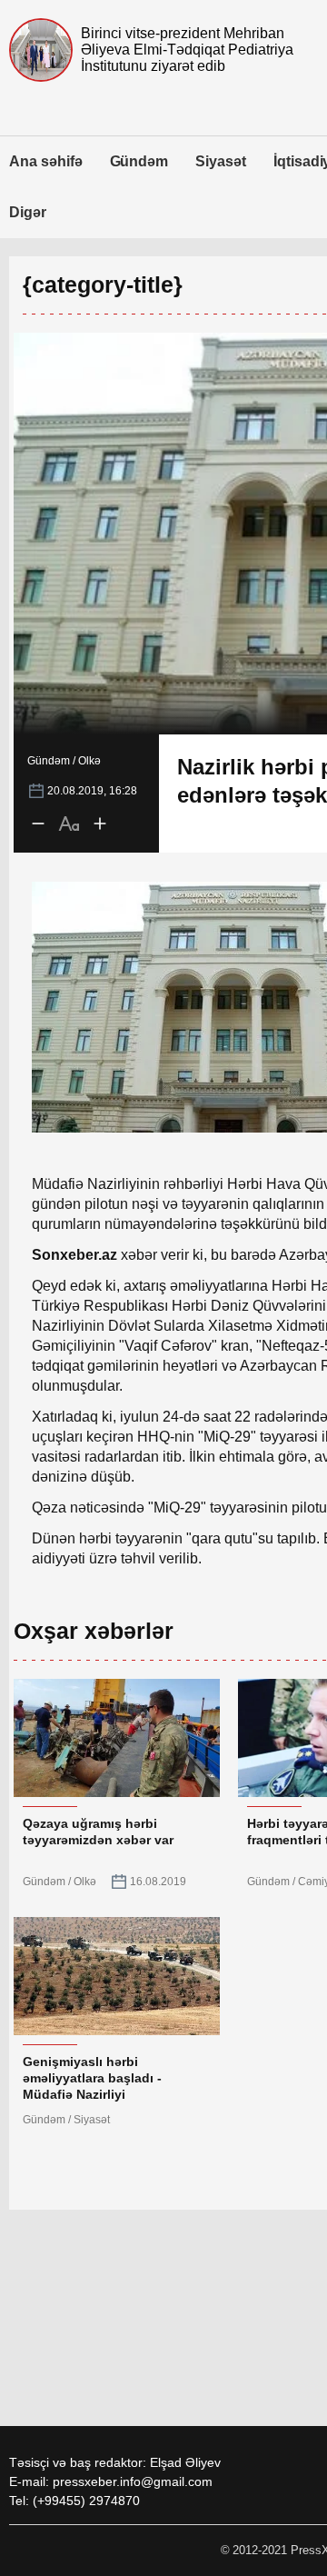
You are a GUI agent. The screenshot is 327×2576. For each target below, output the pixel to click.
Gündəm (139, 161)
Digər (28, 212)
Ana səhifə (46, 161)
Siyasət (221, 161)
